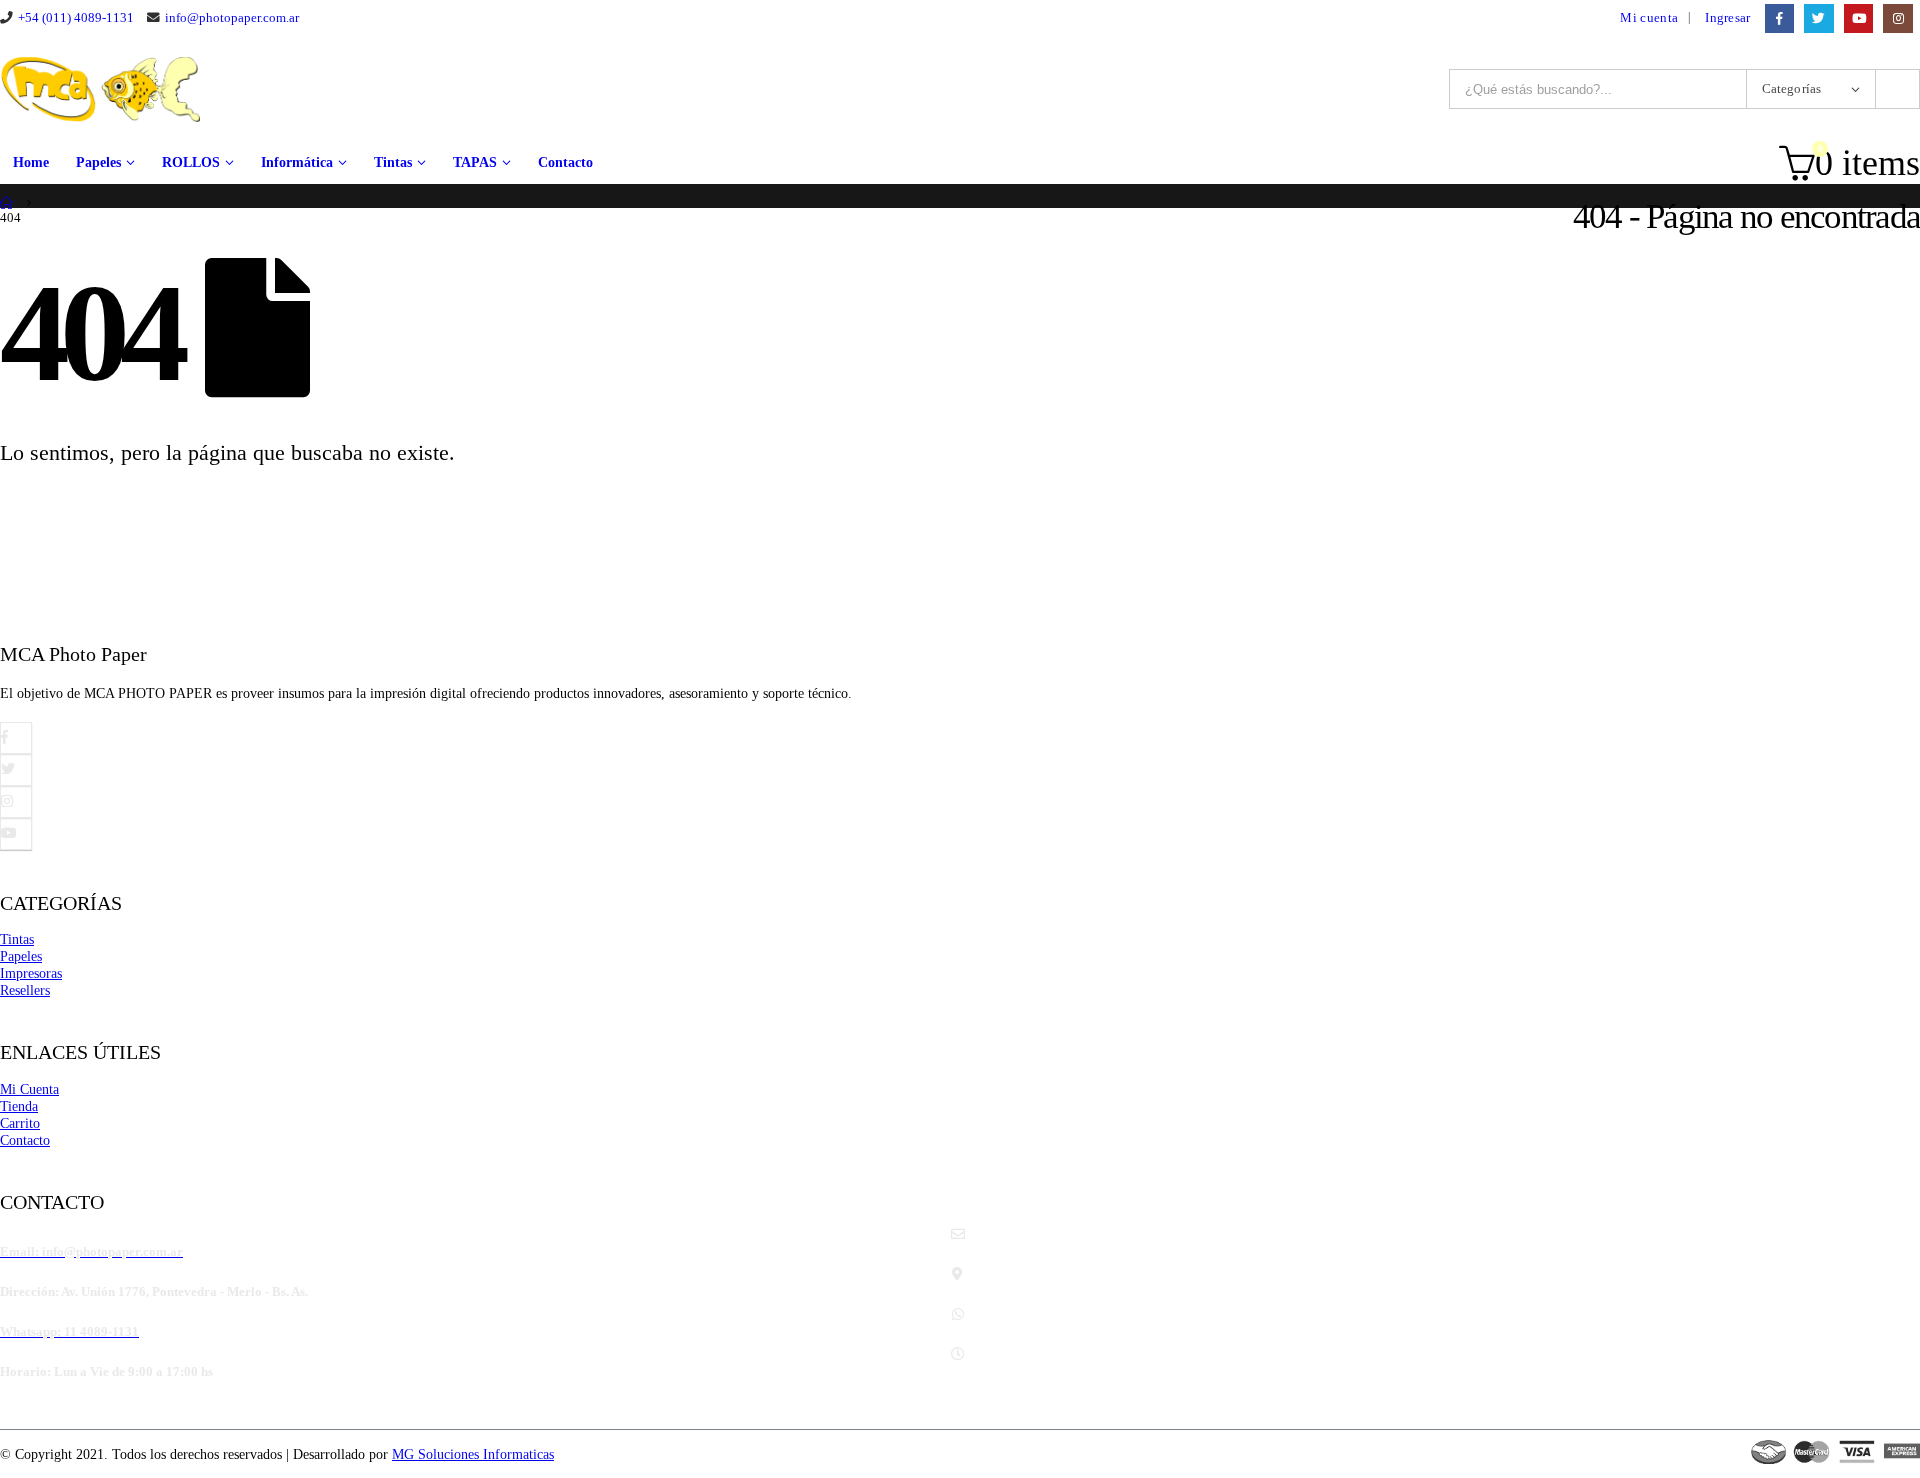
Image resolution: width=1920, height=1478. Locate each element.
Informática (297, 162)
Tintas (393, 162)
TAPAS (475, 162)
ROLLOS (191, 162)
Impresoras (31, 973)
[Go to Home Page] (7, 203)
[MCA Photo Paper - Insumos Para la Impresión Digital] (100, 90)
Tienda (19, 1106)
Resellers (25, 990)
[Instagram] (1897, 18)
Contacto (565, 162)
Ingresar (1728, 18)
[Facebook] (1779, 18)
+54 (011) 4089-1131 (76, 17)
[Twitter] (1818, 18)
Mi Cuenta (29, 1089)
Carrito (20, 1123)
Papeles (98, 162)
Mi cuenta (1649, 18)
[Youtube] (1858, 18)
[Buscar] (1897, 89)
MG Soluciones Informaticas (473, 1454)
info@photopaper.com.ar (232, 17)
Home (31, 162)
